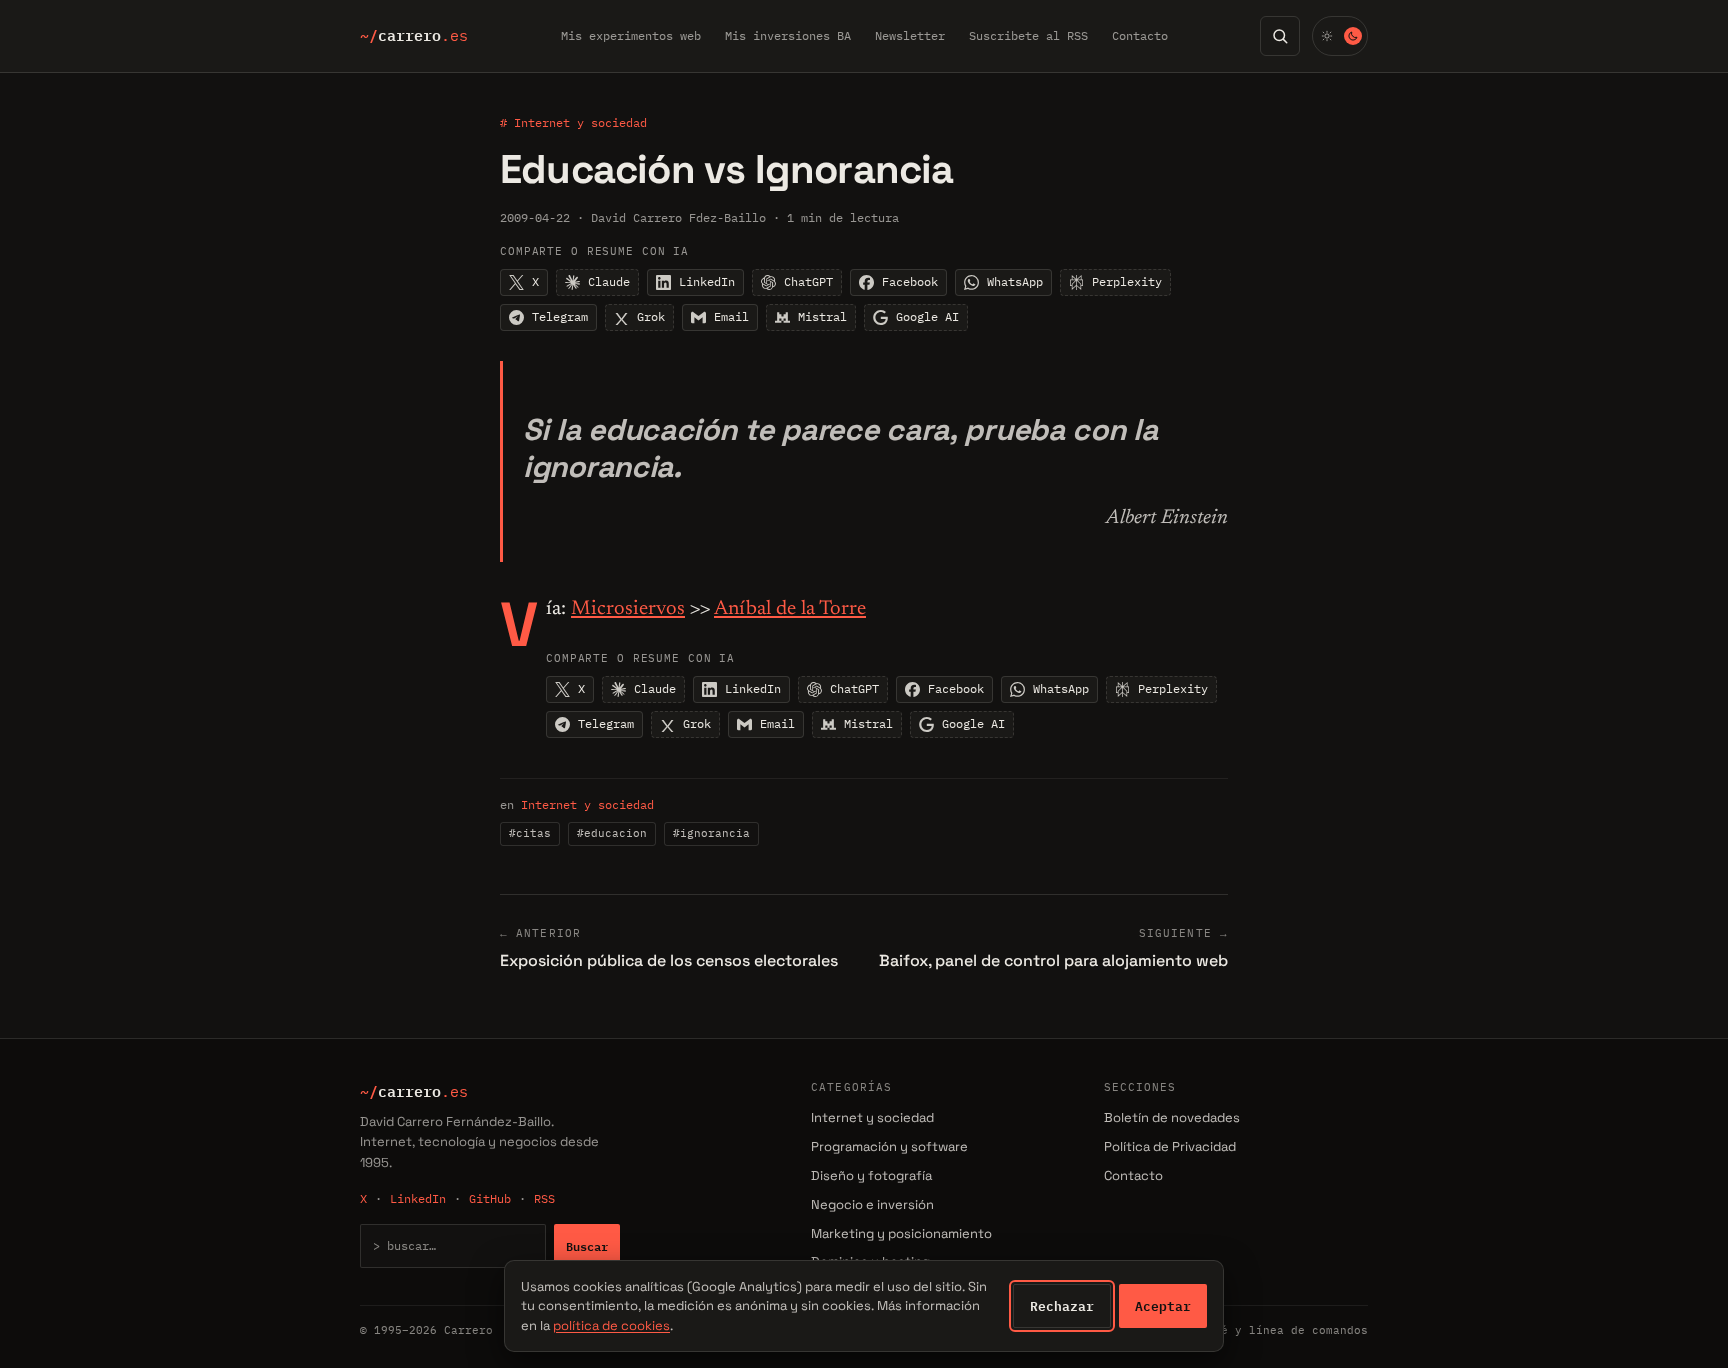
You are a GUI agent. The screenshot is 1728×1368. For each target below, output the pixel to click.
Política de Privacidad (1170, 1146)
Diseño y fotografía (871, 1175)
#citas (530, 833)
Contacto (1140, 35)
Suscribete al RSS (1028, 35)
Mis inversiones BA (788, 35)
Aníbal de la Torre (790, 609)
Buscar (587, 1246)
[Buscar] (1280, 36)
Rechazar (1062, 1306)
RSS (544, 1198)
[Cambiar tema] (1340, 36)
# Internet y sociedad (573, 122)
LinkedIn (418, 1198)
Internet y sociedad (587, 804)
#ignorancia (711, 833)
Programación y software (889, 1146)
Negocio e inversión (872, 1204)
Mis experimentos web (631, 35)
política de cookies (611, 1325)
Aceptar (1163, 1306)
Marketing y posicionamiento (901, 1233)
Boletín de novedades (1172, 1117)
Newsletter (910, 35)
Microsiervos (628, 609)
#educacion (612, 833)
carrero (414, 36)
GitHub (490, 1198)
